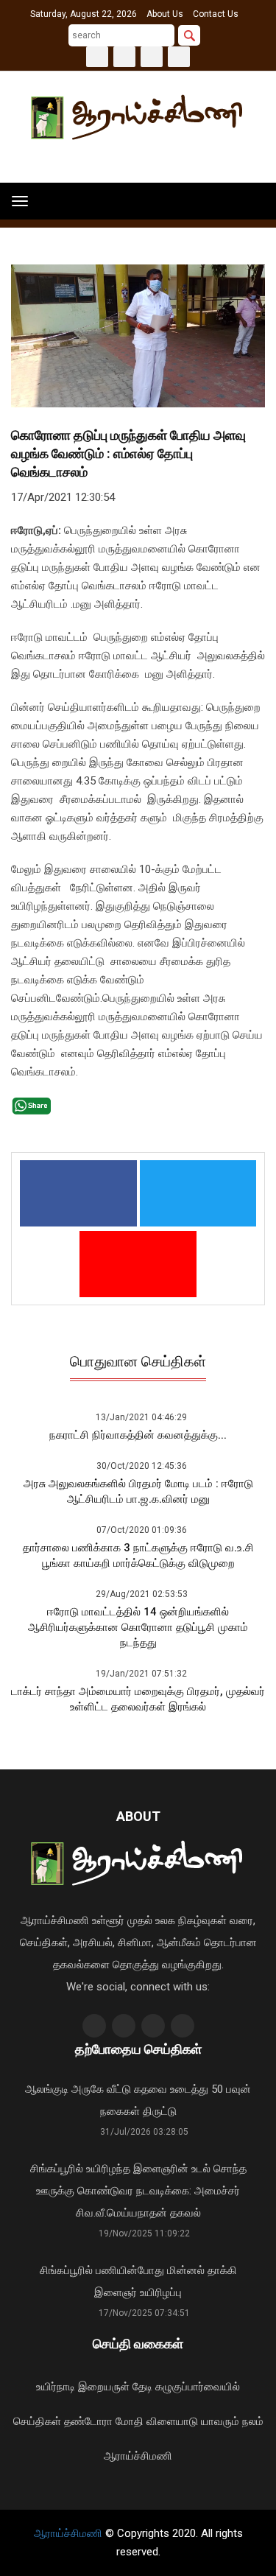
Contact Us (216, 14)
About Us (165, 14)
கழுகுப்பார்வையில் (198, 2387)
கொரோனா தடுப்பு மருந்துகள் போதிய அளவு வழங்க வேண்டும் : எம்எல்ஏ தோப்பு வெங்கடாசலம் (128, 453)
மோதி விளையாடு (157, 2421)
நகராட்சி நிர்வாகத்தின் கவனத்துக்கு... (138, 1435)
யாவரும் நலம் (232, 2421)
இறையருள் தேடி (115, 2387)
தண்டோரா (88, 2421)
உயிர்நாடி (56, 2387)
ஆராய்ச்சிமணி (138, 2456)
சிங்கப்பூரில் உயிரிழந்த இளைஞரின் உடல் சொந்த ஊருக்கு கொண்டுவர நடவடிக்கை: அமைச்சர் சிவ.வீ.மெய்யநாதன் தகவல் (138, 2191)
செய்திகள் (37, 2421)
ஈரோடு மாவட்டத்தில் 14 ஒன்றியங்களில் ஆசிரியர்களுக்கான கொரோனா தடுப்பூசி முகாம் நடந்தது (138, 1627)
